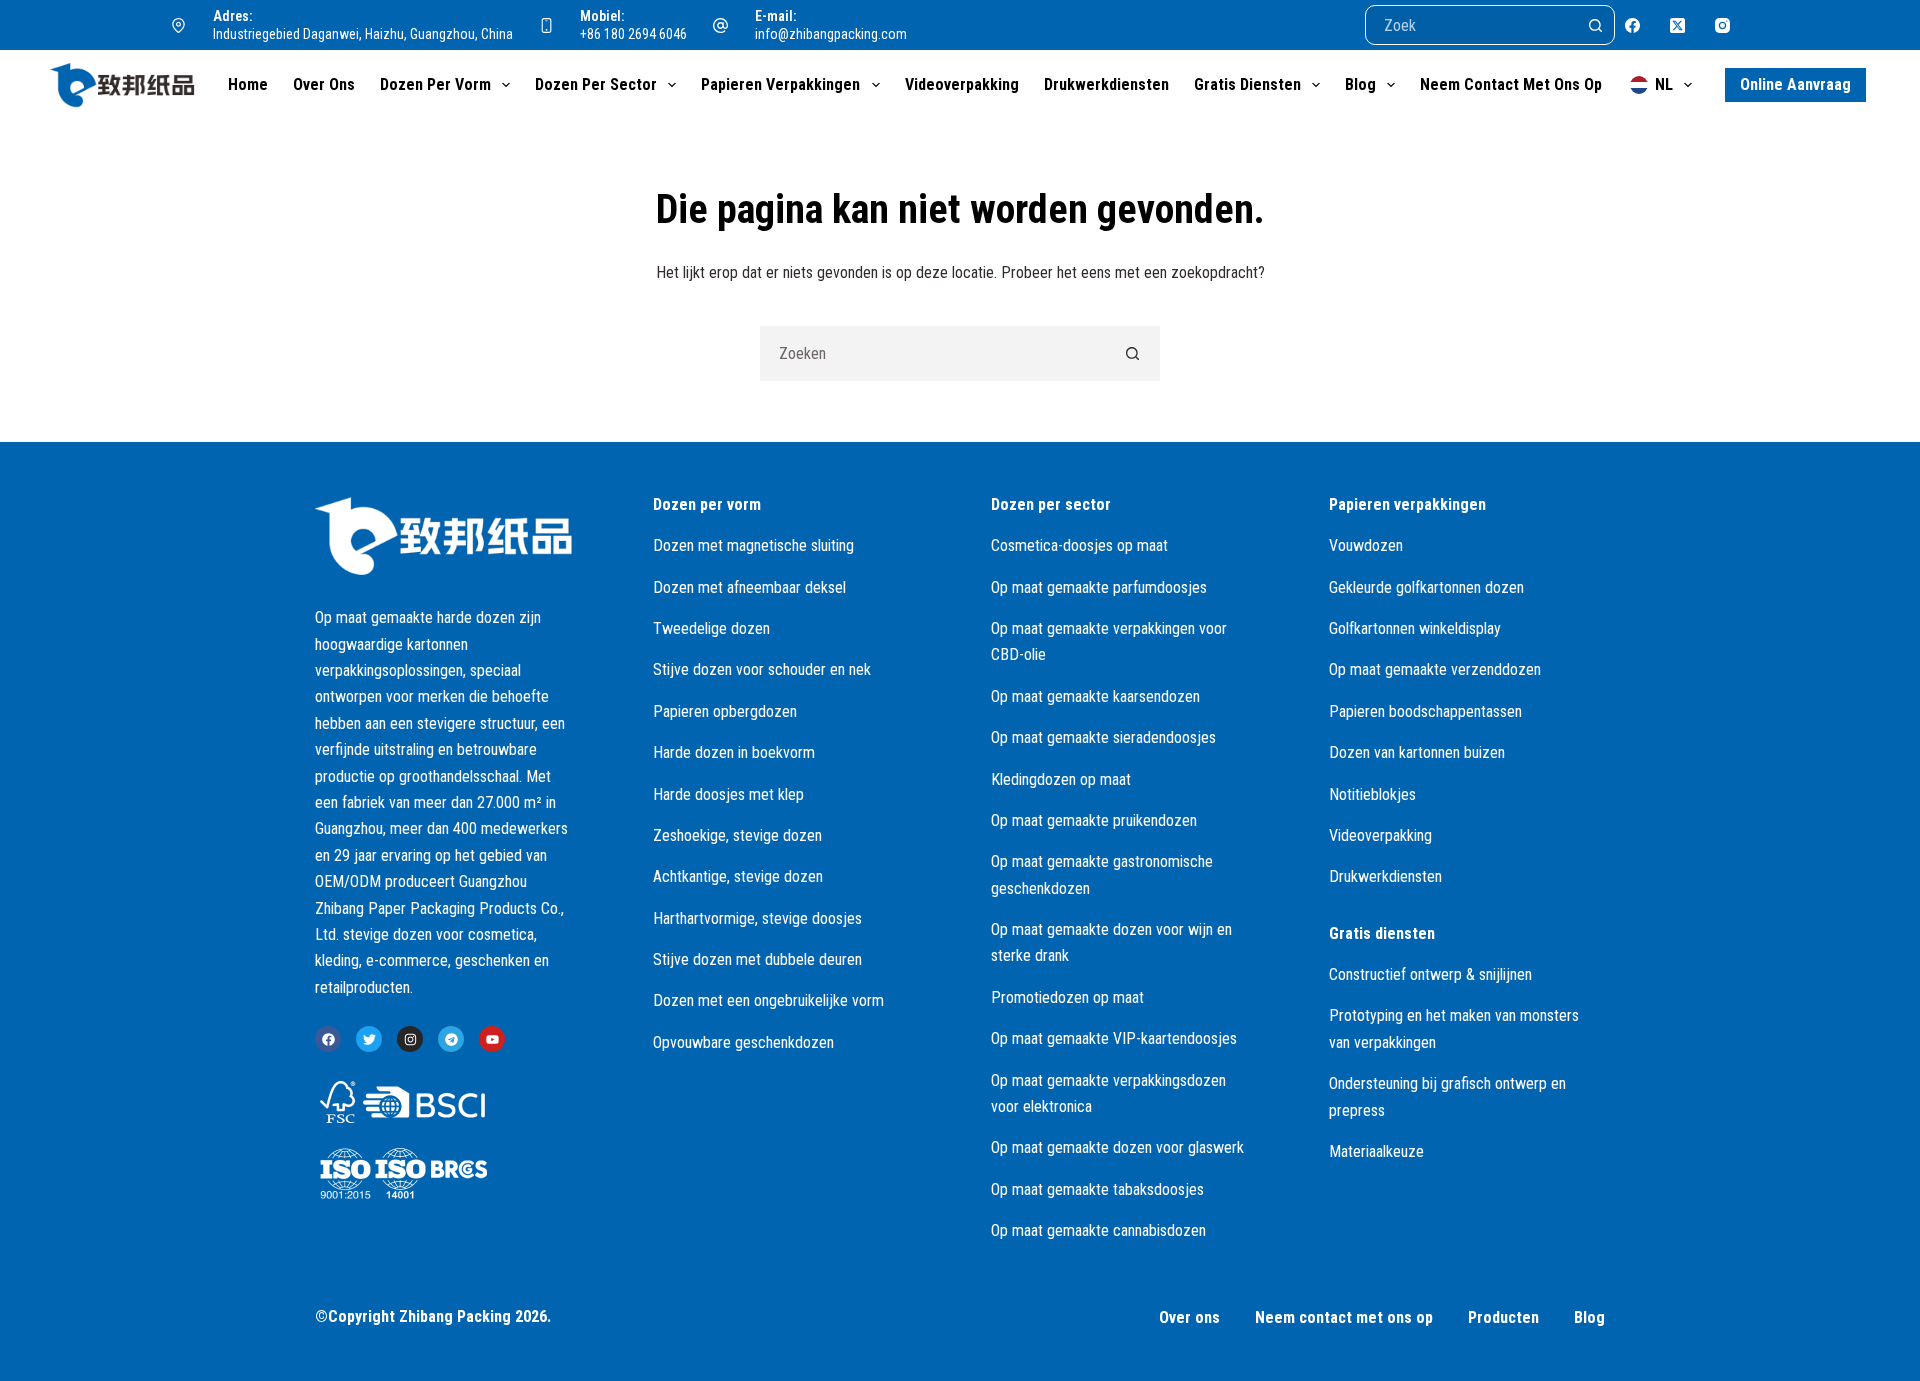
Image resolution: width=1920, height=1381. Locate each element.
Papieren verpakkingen (780, 84)
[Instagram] (1722, 25)
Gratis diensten (1247, 84)
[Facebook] (1632, 25)
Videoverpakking (962, 84)
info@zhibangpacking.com (831, 34)
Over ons (324, 84)
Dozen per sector (596, 84)
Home (248, 84)
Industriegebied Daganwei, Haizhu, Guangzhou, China (363, 34)
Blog (1360, 84)
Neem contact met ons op (1511, 84)
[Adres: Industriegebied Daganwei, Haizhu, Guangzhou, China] (179, 25)
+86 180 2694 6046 (633, 34)
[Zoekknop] (1595, 25)
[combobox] (933, 353)
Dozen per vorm (435, 84)
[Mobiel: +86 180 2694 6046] (547, 25)
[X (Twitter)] (1677, 25)
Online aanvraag (1795, 84)
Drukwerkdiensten (1106, 84)
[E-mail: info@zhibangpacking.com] (721, 25)
